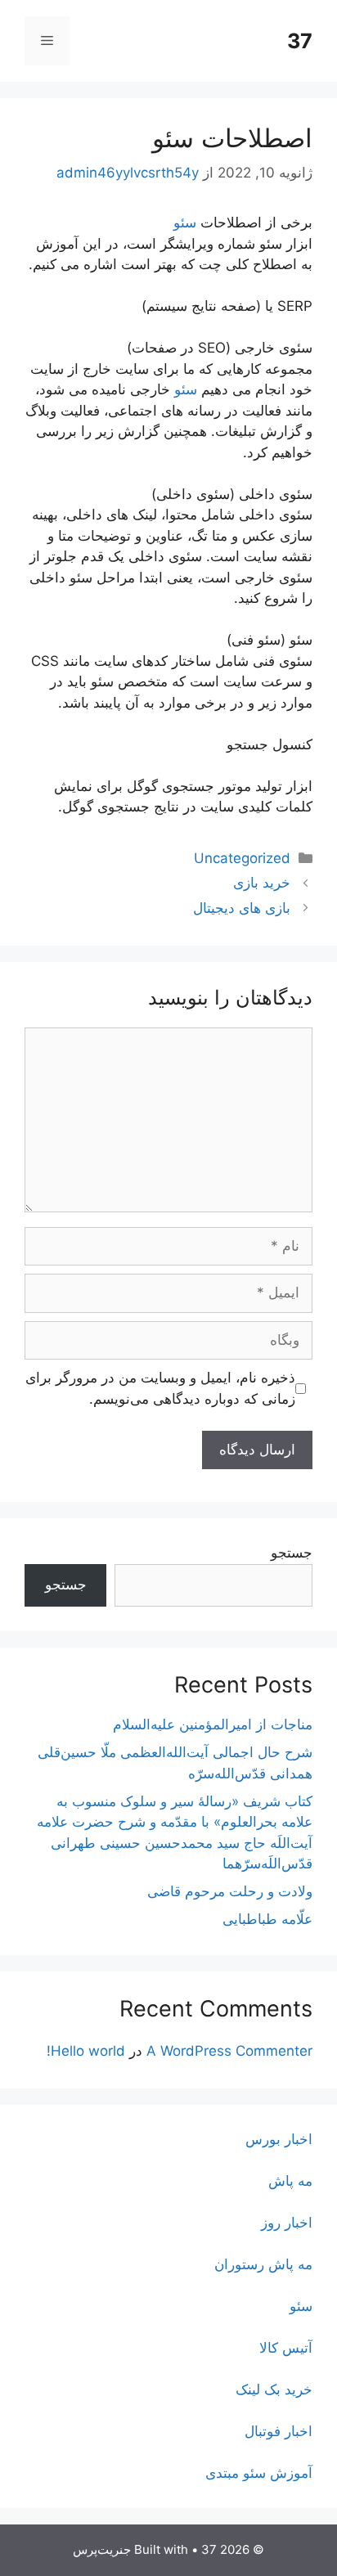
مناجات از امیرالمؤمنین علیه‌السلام (213, 1724)
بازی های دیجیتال (242, 908)
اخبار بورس (279, 2139)
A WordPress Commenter (229, 2051)
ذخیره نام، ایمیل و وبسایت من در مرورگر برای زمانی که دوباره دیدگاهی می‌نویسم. (160, 1388)
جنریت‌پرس (102, 2549)
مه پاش (290, 2181)
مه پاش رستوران (263, 2264)
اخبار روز (287, 2223)
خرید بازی (262, 883)
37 (300, 41)
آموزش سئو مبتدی (259, 2473)
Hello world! (86, 2051)
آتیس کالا (286, 2348)
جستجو (292, 1553)
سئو (185, 223)
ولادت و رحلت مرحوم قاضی (230, 1891)
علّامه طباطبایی (267, 1919)
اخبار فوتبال (279, 2431)
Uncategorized (242, 858)
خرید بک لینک (274, 2389)
